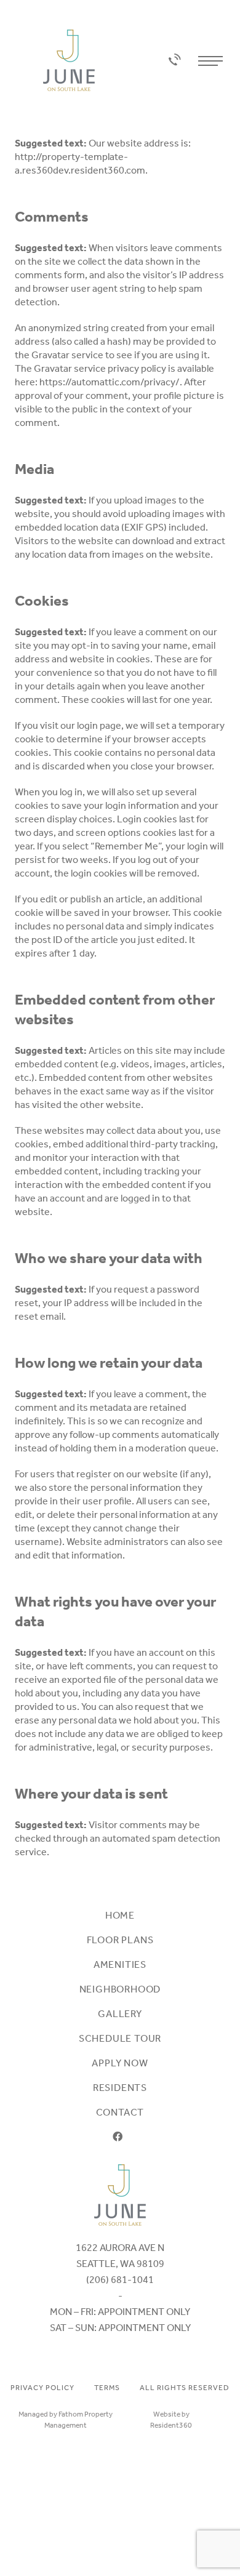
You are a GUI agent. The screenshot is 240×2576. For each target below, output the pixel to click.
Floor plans (120, 1940)
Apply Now (120, 2063)
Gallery (120, 2014)
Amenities (120, 1964)
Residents (120, 2088)
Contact (120, 2112)
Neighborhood (120, 1989)
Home (120, 1915)
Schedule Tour (120, 2038)
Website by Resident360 (171, 2420)
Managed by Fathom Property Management (66, 2420)
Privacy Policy (42, 2388)
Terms (107, 2388)
